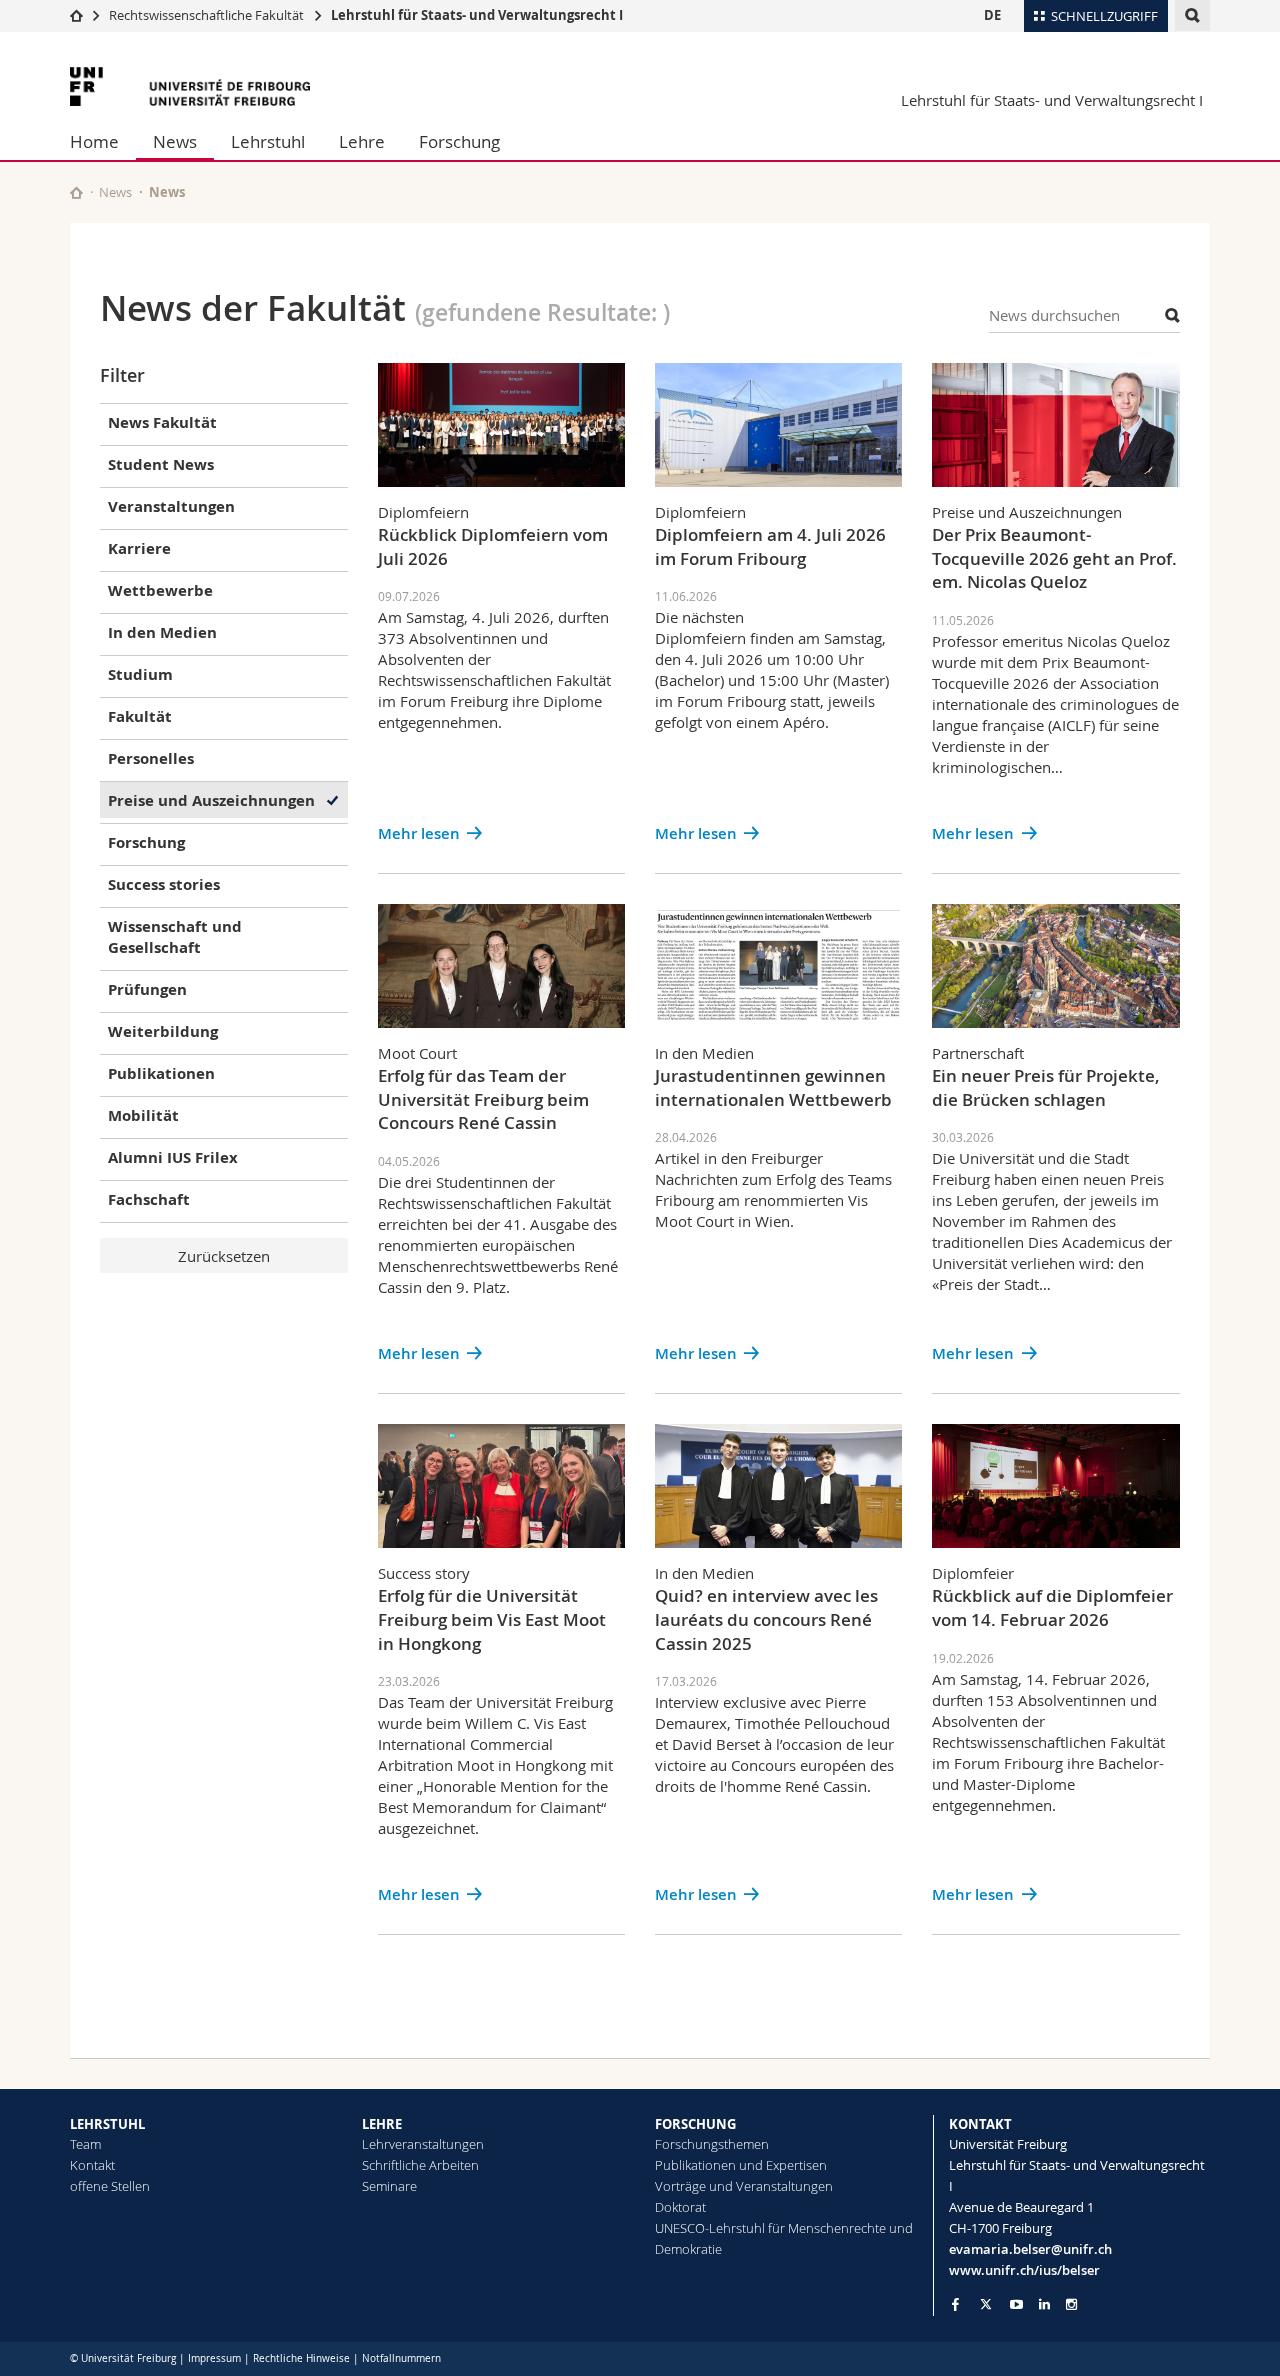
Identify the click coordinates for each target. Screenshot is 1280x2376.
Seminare (389, 2186)
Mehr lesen (419, 833)
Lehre (362, 141)
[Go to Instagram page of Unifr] (1071, 2304)
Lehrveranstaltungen (423, 2144)
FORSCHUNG (695, 2124)
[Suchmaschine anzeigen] (1192, 15)
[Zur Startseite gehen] (76, 15)
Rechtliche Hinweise (301, 2358)
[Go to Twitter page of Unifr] (986, 2304)
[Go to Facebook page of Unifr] (955, 2304)
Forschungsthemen (712, 2144)
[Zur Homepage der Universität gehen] (190, 86)
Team (85, 2144)
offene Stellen (110, 2186)
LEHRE (382, 2124)
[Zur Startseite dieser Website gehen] (76, 192)
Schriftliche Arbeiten (420, 2165)
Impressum (214, 2358)
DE (992, 15)
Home (94, 141)
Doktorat (680, 2207)
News (175, 141)
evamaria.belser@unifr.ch (1030, 2249)
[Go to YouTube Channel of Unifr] (1016, 2304)
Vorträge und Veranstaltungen (744, 2186)
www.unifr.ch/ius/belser (1024, 2270)
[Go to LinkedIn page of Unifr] (1044, 2304)
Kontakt (92, 2165)
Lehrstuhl (268, 141)
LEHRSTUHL (107, 2124)
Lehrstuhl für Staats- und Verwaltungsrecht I (477, 15)
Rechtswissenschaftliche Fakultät (208, 15)
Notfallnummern (401, 2358)
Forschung (459, 141)
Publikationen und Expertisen (741, 2165)
